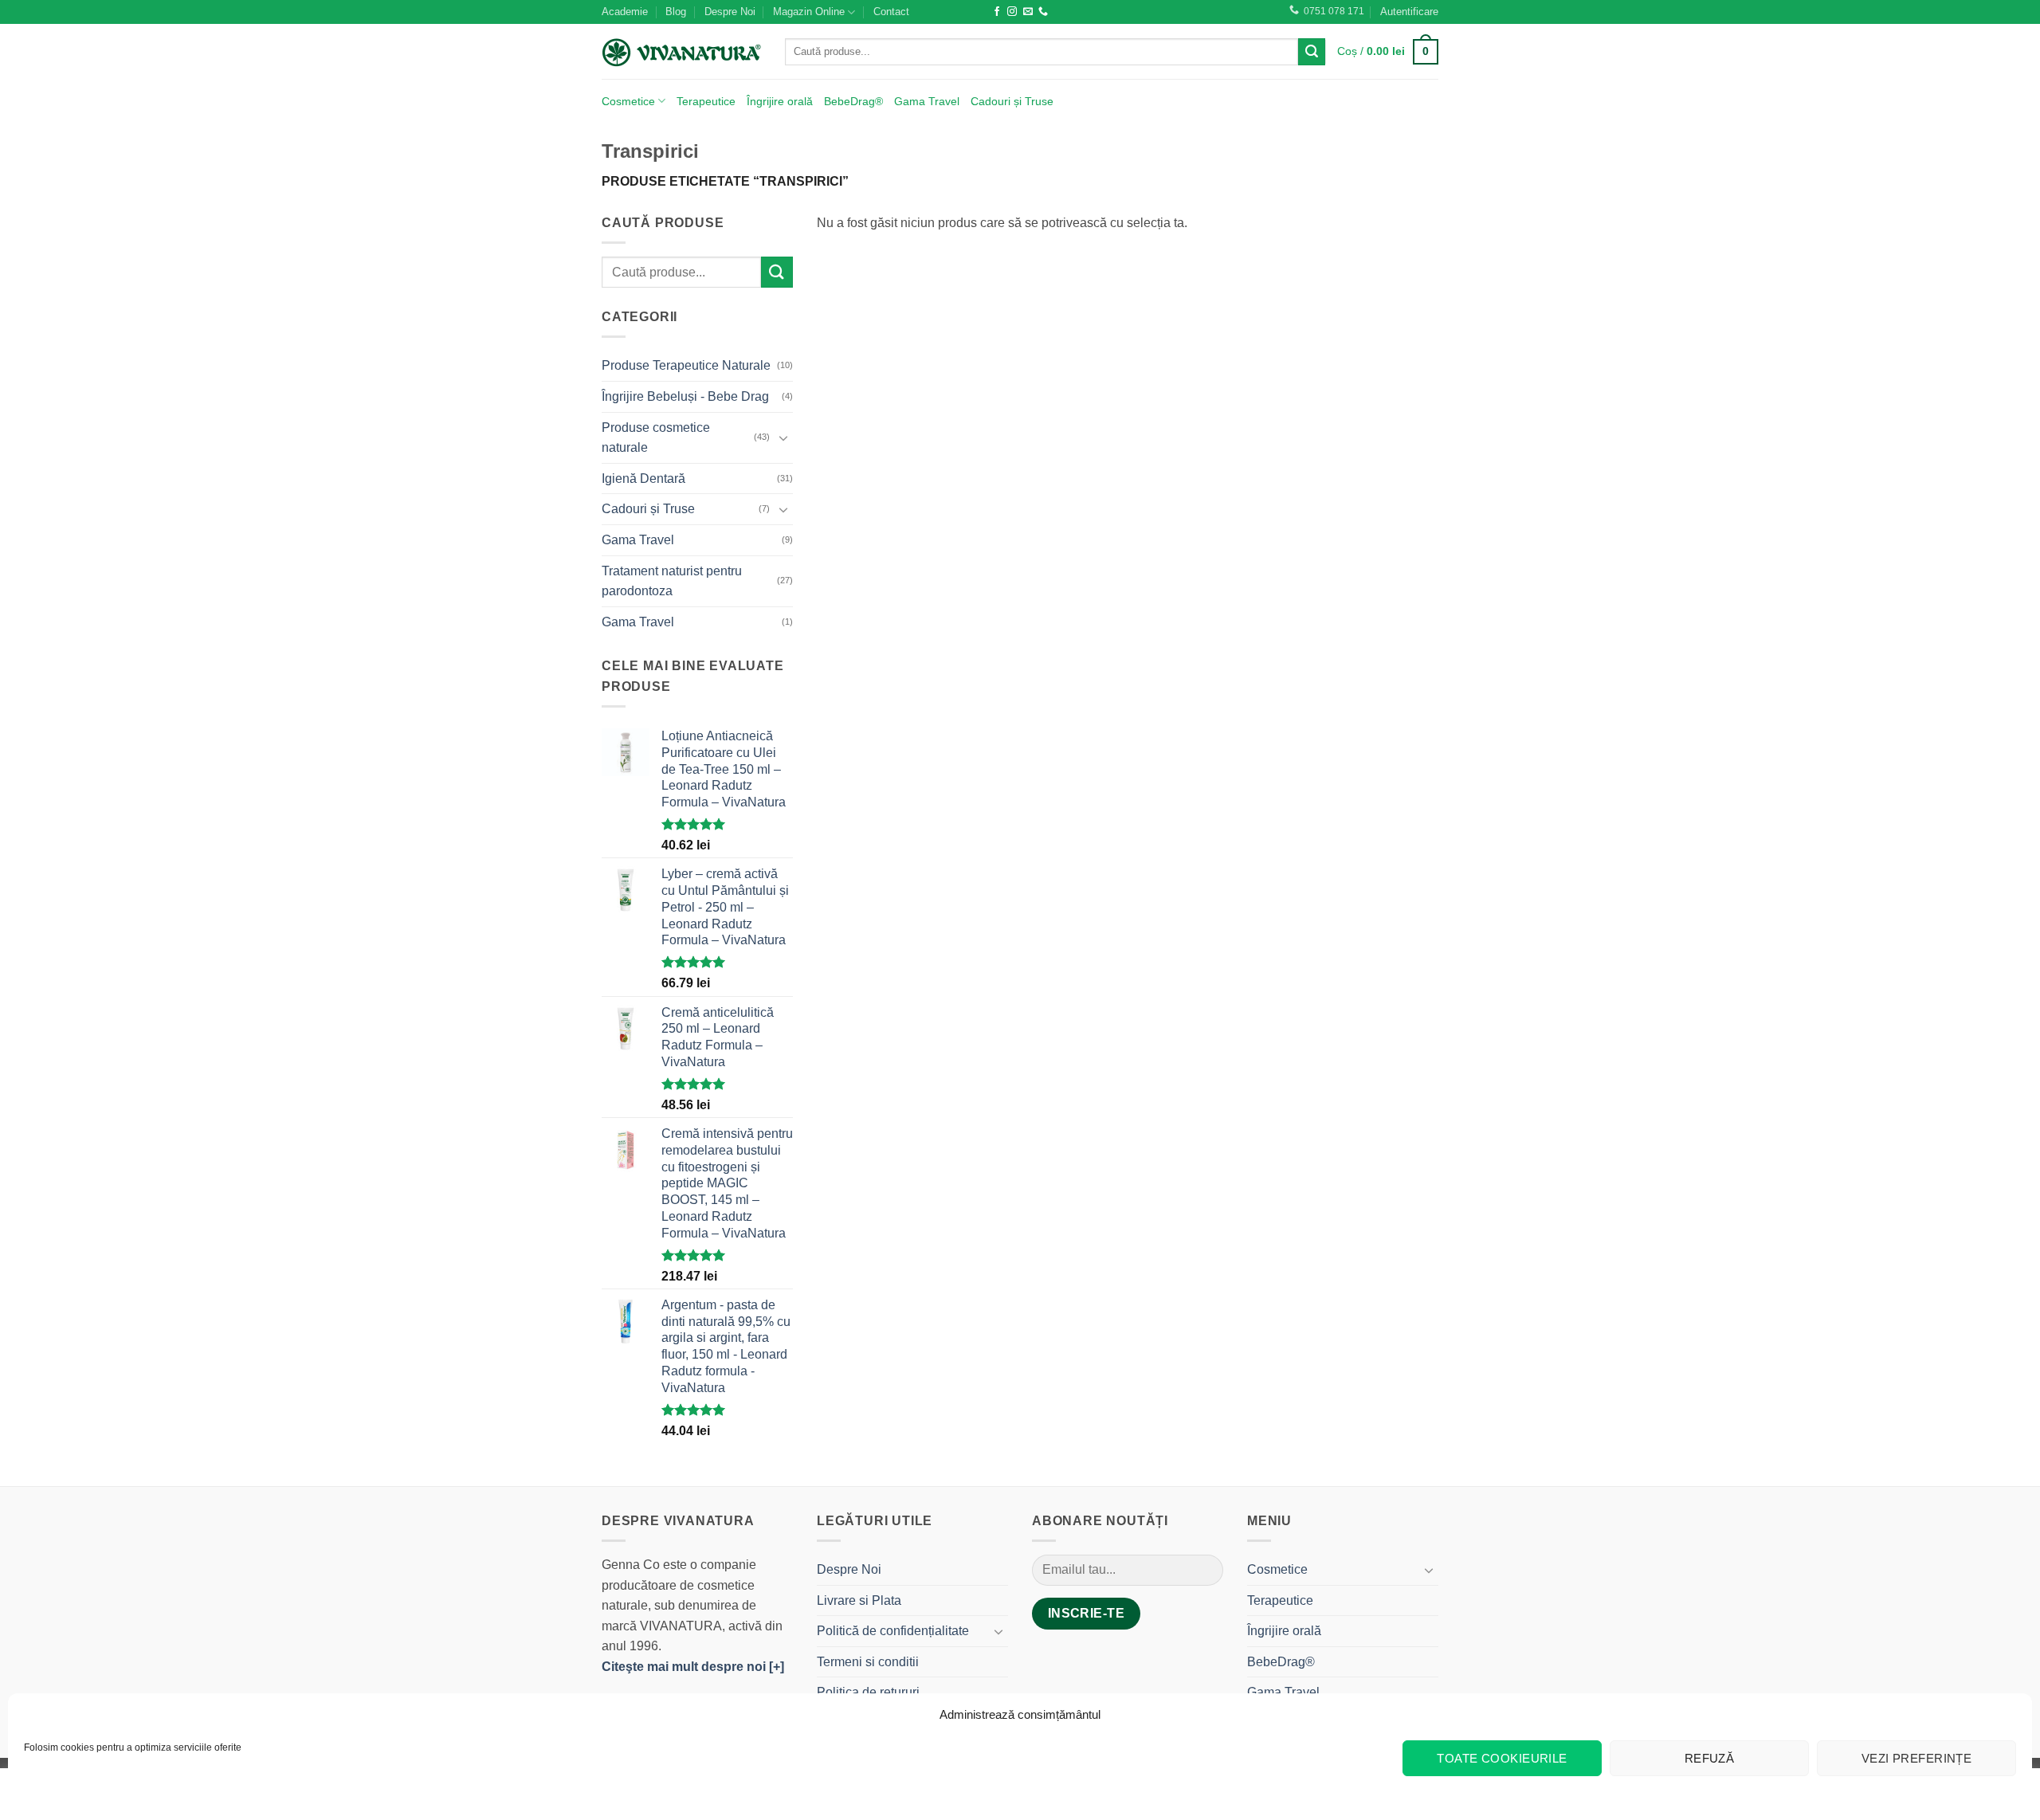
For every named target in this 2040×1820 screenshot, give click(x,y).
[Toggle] (783, 437)
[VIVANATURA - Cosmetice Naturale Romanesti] (681, 52)
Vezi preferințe (1917, 1758)
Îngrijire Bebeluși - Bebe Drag (685, 396)
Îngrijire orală (780, 101)
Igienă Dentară (643, 479)
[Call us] (1043, 12)
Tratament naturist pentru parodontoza (672, 581)
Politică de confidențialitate (893, 1631)
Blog (676, 12)
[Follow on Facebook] (997, 12)
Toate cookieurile (1502, 1758)
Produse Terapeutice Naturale (686, 365)
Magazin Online (809, 12)
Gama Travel (927, 101)
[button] (1409, 12)
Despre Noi (730, 12)
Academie (625, 12)
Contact (891, 12)
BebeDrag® (853, 101)
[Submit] (1312, 52)
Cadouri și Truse (1012, 101)
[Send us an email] (1028, 12)
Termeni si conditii (868, 1662)
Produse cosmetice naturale (656, 438)
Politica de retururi (868, 1692)
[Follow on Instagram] (1012, 12)
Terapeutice (706, 101)
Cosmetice (628, 101)
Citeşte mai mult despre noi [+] (693, 1667)
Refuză (1710, 1758)
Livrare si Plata (859, 1600)
